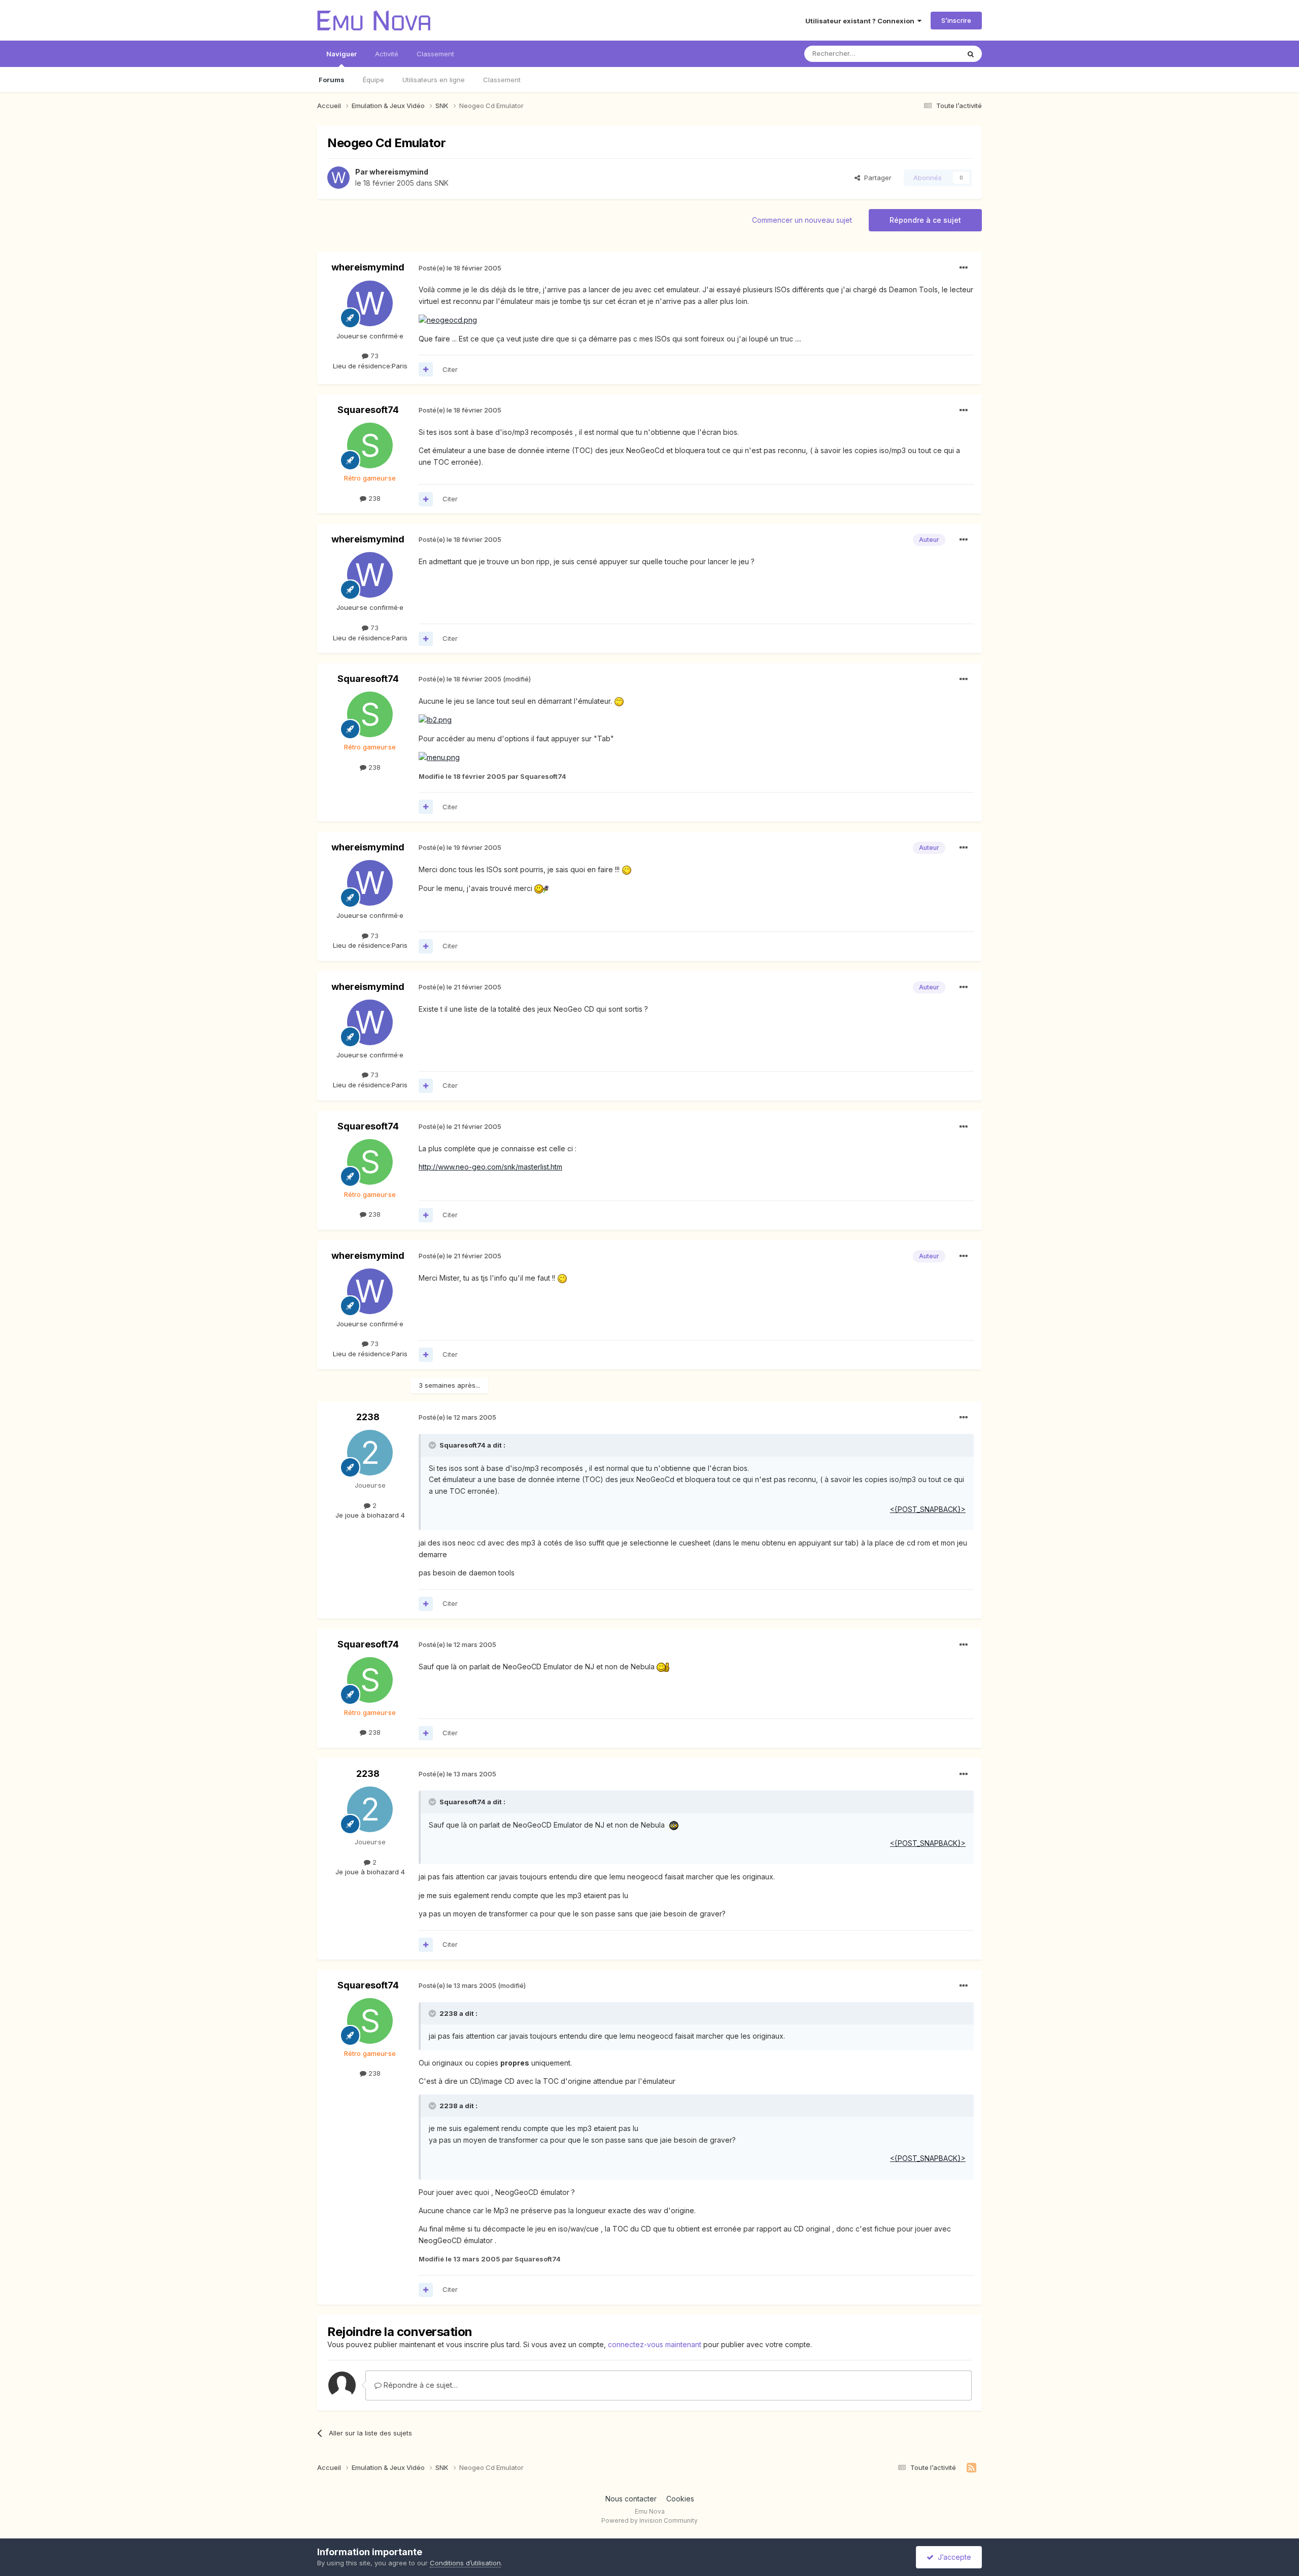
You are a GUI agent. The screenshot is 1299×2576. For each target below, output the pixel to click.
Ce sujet (933, 54)
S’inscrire (956, 20)
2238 (368, 1417)
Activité (387, 54)
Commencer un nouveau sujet (802, 220)
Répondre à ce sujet (925, 220)
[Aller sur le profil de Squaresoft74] (370, 445)
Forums (332, 80)
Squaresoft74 (368, 410)
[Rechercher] (971, 54)
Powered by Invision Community (649, 2520)
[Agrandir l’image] (448, 319)
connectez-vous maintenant (655, 2344)
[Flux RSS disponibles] (971, 2468)
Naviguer (341, 54)
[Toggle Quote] (433, 1445)
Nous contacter (631, 2499)
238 (373, 498)
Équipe (373, 80)
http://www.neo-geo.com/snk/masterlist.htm (490, 1167)
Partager (876, 178)
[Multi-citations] (426, 369)
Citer (450, 369)
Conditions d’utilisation (465, 2563)
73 (373, 356)
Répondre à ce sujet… (420, 2385)
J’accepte (952, 2557)
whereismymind (399, 172)
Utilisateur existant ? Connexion (861, 21)
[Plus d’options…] (964, 268)
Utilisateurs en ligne (434, 80)
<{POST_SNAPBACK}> (928, 1509)
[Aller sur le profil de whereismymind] (338, 178)
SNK (441, 183)
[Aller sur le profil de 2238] (370, 1453)
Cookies (680, 2499)
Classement (502, 80)
